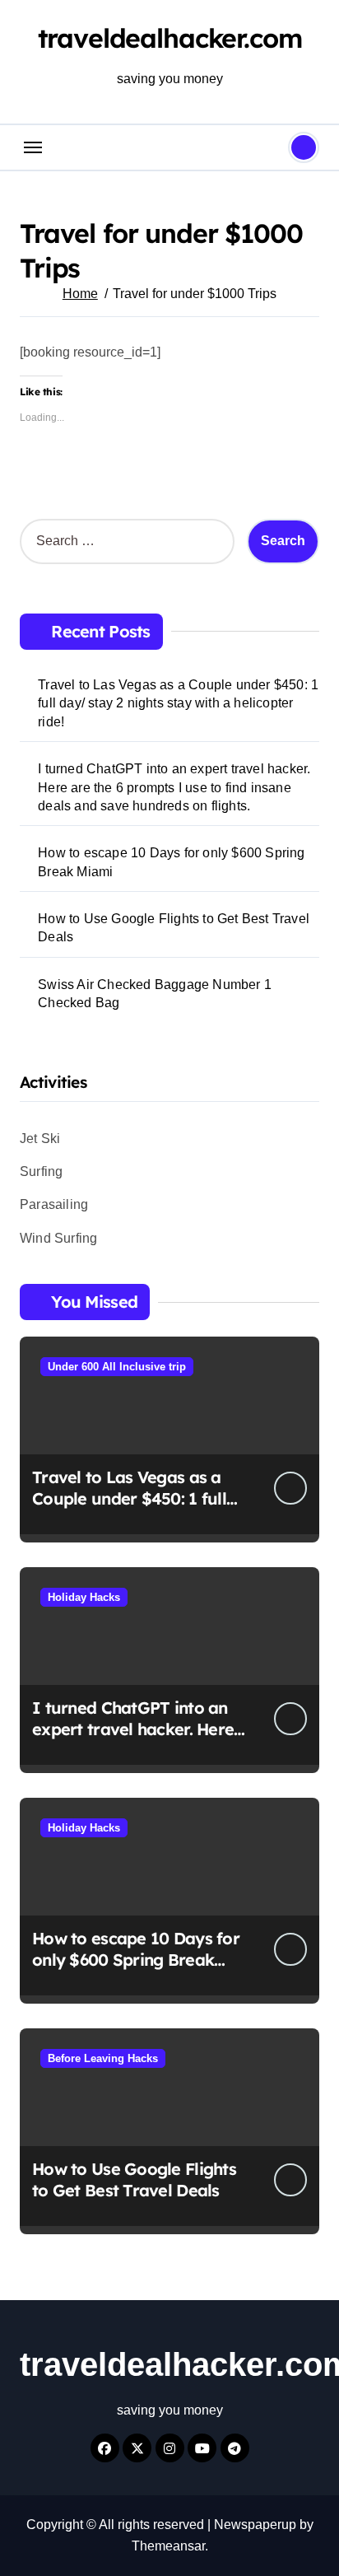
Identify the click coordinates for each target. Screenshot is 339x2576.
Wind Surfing (58, 1238)
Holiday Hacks (84, 1597)
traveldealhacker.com (170, 38)
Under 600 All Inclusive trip (117, 1367)
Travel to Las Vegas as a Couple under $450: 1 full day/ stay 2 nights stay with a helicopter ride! (178, 703)
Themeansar (168, 2546)
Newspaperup (255, 2525)
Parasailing (54, 1204)
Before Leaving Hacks (103, 2058)
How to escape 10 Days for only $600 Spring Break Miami (171, 862)
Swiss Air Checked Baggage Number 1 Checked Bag (155, 994)
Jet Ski (40, 1139)
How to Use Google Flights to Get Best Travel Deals (174, 928)
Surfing (41, 1171)
